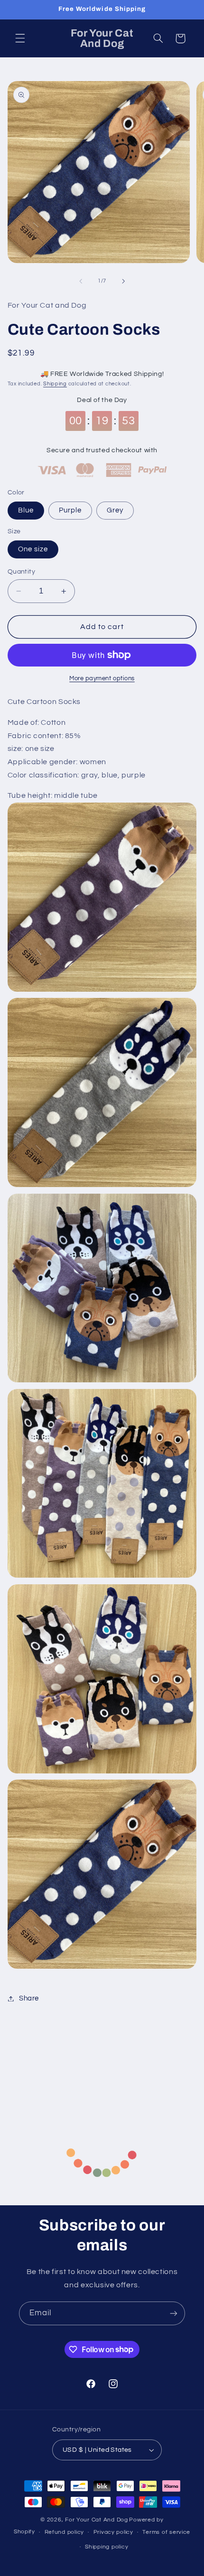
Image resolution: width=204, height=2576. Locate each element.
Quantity (21, 572)
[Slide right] (123, 281)
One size (33, 549)
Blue (26, 510)
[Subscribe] (174, 2313)
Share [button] (29, 1998)
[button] (20, 38)
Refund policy (65, 2532)
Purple (70, 510)
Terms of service (166, 2532)
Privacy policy (113, 2532)
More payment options (102, 679)
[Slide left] (81, 281)
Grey (115, 510)
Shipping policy (107, 2547)
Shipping (55, 384)
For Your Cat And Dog (97, 2520)
